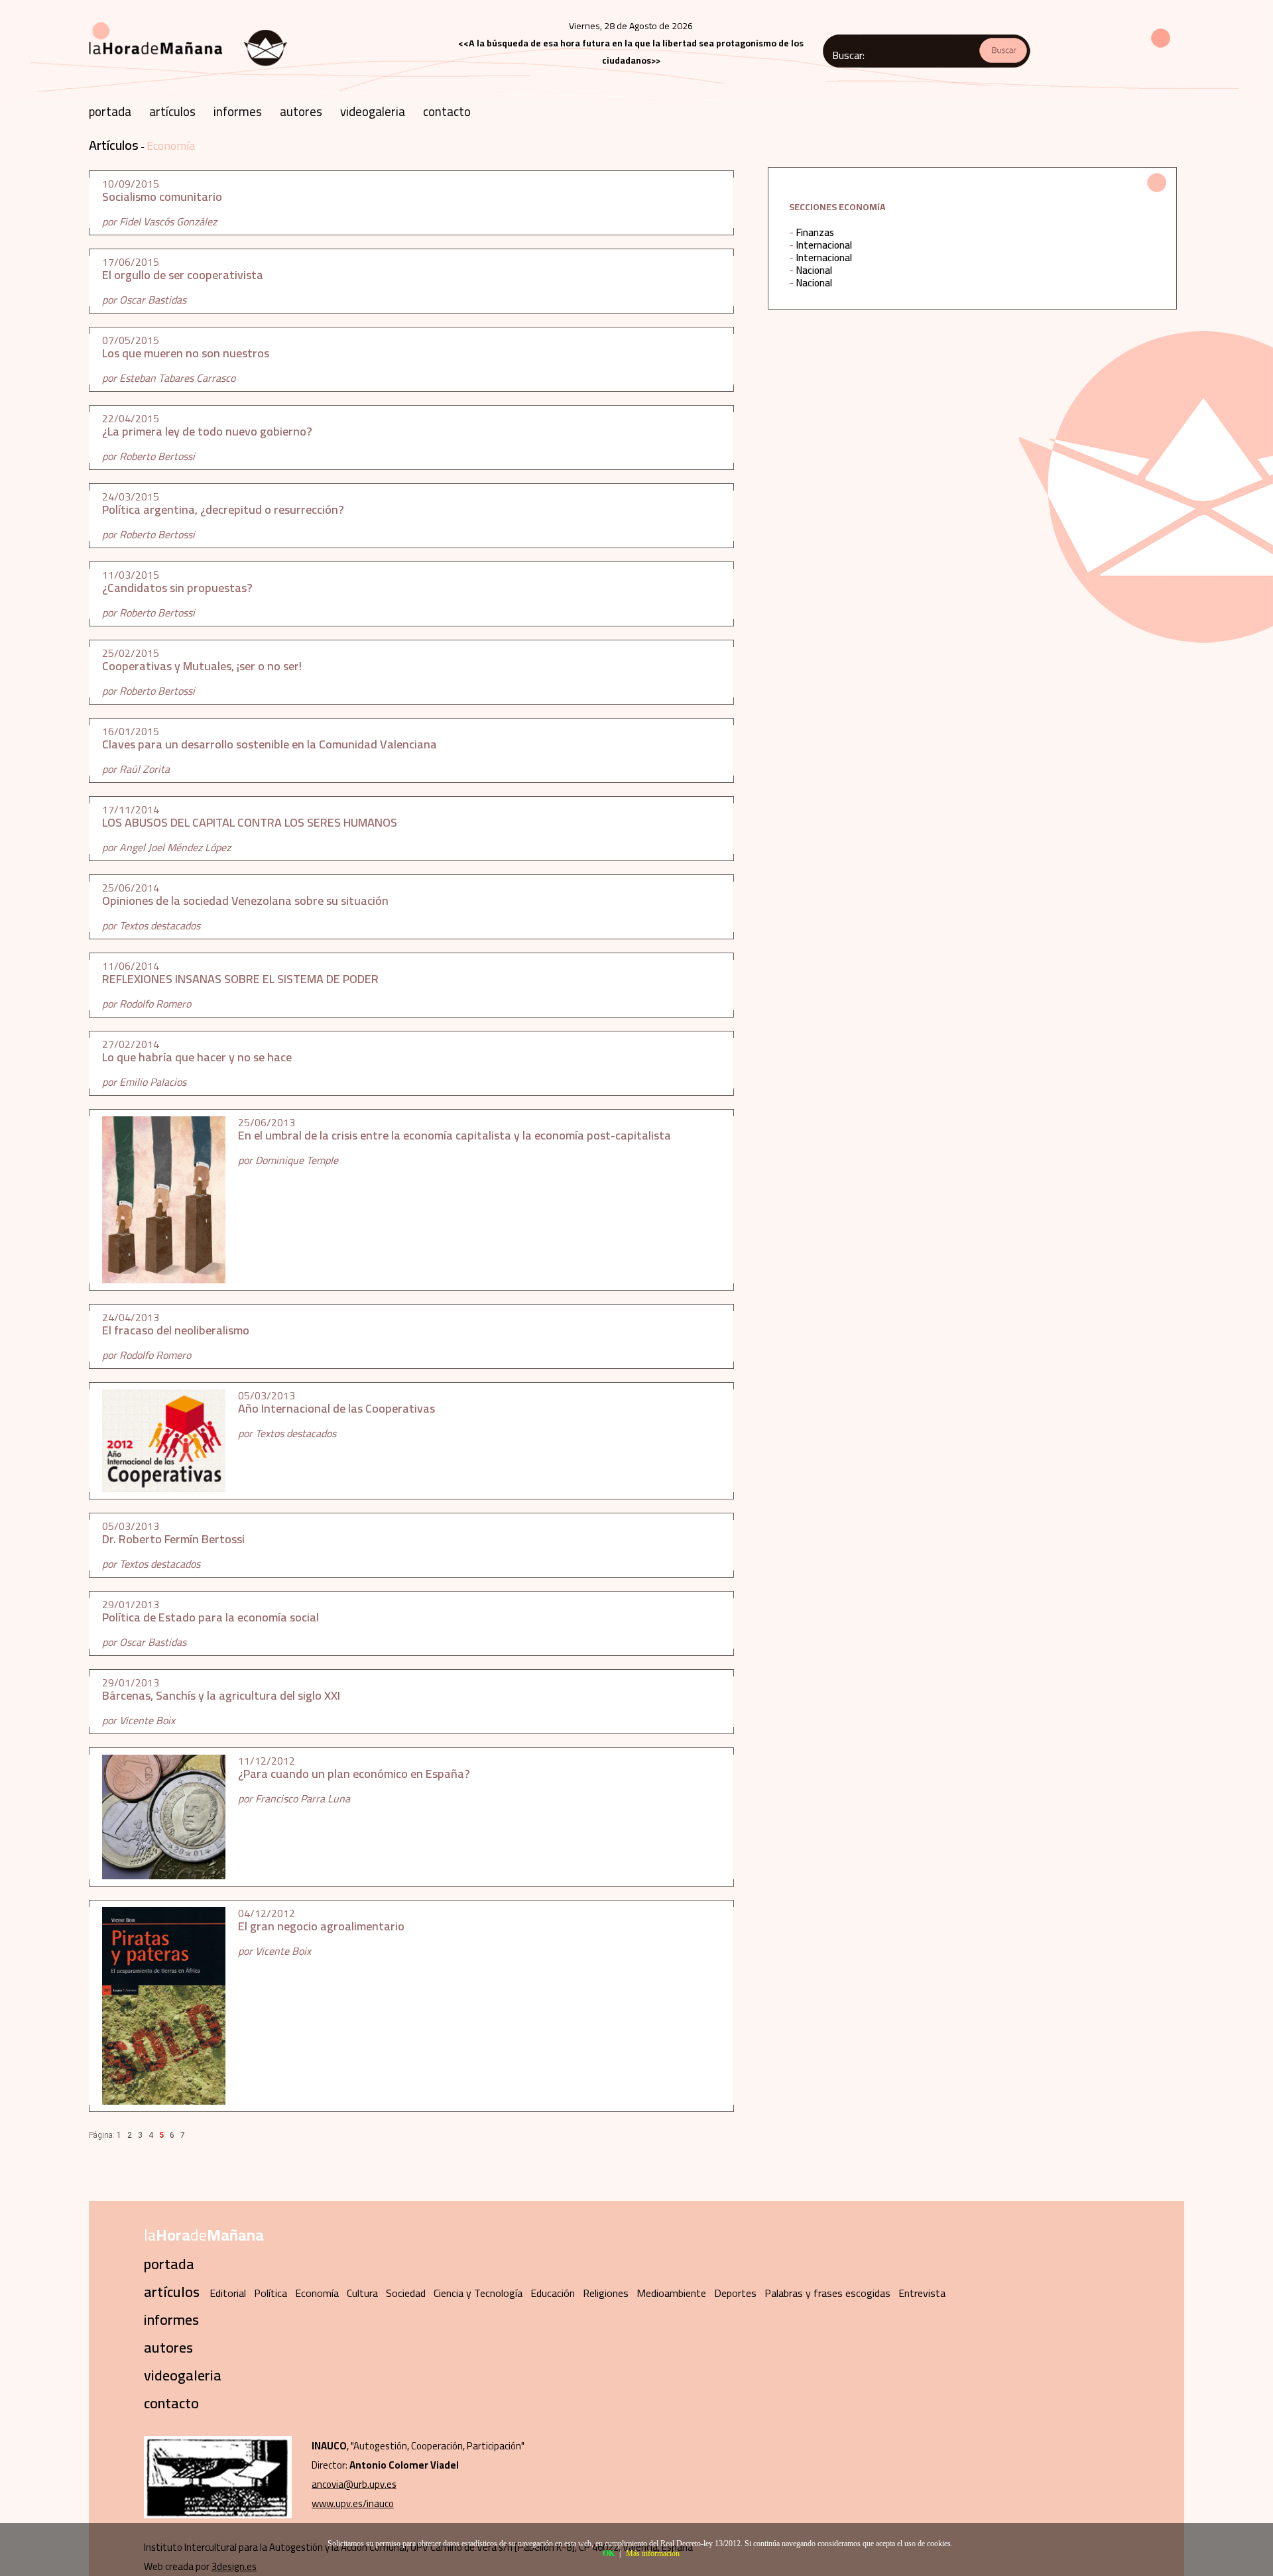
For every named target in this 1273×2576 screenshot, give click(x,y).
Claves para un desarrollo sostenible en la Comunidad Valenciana (270, 744)
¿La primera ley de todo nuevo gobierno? (207, 431)
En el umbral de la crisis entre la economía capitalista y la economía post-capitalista (455, 1135)
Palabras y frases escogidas (827, 2293)
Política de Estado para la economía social (211, 1617)
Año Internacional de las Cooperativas (336, 1408)
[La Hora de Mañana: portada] (188, 71)
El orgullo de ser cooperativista (183, 275)
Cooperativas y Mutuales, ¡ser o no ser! (202, 666)
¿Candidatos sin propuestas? (177, 588)
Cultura (362, 2293)
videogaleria (373, 111)
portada (110, 111)
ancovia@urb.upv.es (354, 2484)
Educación (553, 2293)
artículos (172, 111)
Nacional (814, 270)
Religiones (606, 2293)
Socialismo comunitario (162, 197)
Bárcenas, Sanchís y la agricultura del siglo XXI (221, 1695)
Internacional (824, 245)
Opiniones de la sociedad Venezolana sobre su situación (245, 901)
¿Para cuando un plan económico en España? (354, 1774)
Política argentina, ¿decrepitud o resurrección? (223, 509)
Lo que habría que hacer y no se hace (197, 1057)
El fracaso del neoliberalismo (176, 1330)
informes (238, 111)
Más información (653, 2553)
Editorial (228, 2293)
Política (271, 2293)
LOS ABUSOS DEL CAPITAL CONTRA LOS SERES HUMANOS (250, 822)
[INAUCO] (218, 2515)
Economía (171, 146)
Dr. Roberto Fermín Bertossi (173, 1539)
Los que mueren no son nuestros (186, 353)
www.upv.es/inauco (353, 2503)
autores (301, 111)
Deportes (735, 2293)
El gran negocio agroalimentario (321, 1926)
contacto (447, 111)
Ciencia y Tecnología (478, 2293)
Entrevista (922, 2293)
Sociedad (406, 2293)
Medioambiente (671, 2293)
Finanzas (815, 232)
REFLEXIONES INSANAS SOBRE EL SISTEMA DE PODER (240, 979)
